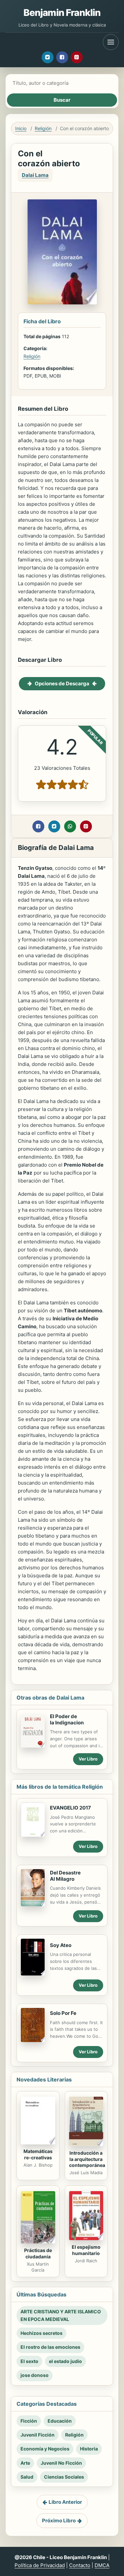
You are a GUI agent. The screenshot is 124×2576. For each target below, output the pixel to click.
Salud (27, 2477)
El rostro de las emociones (50, 2347)
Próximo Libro (59, 2521)
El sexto (29, 2361)
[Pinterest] (77, 57)
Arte (25, 2463)
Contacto (80, 2565)
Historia (89, 2449)
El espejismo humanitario (86, 2250)
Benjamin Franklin (62, 13)
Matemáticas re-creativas (38, 2154)
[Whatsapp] (70, 826)
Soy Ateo (61, 1945)
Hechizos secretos (41, 2333)
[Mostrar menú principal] (111, 42)
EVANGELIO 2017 (70, 1808)
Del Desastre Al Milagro (65, 1876)
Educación (60, 2421)
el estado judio (65, 2361)
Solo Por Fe (63, 2013)
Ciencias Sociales (64, 2477)
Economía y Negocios (45, 2449)
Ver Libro (88, 1759)
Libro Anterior (65, 2502)
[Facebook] (62, 57)
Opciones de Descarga (62, 683)
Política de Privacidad (40, 2565)
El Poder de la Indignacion (67, 1719)
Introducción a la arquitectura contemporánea (87, 2159)
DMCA (102, 2565)
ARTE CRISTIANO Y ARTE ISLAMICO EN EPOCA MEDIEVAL (61, 2315)
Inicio (21, 128)
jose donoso (35, 2375)
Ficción (29, 2421)
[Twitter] (48, 57)
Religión (43, 128)
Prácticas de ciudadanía (38, 2253)
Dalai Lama (35, 175)
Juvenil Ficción (38, 2435)
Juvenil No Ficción (61, 2463)
